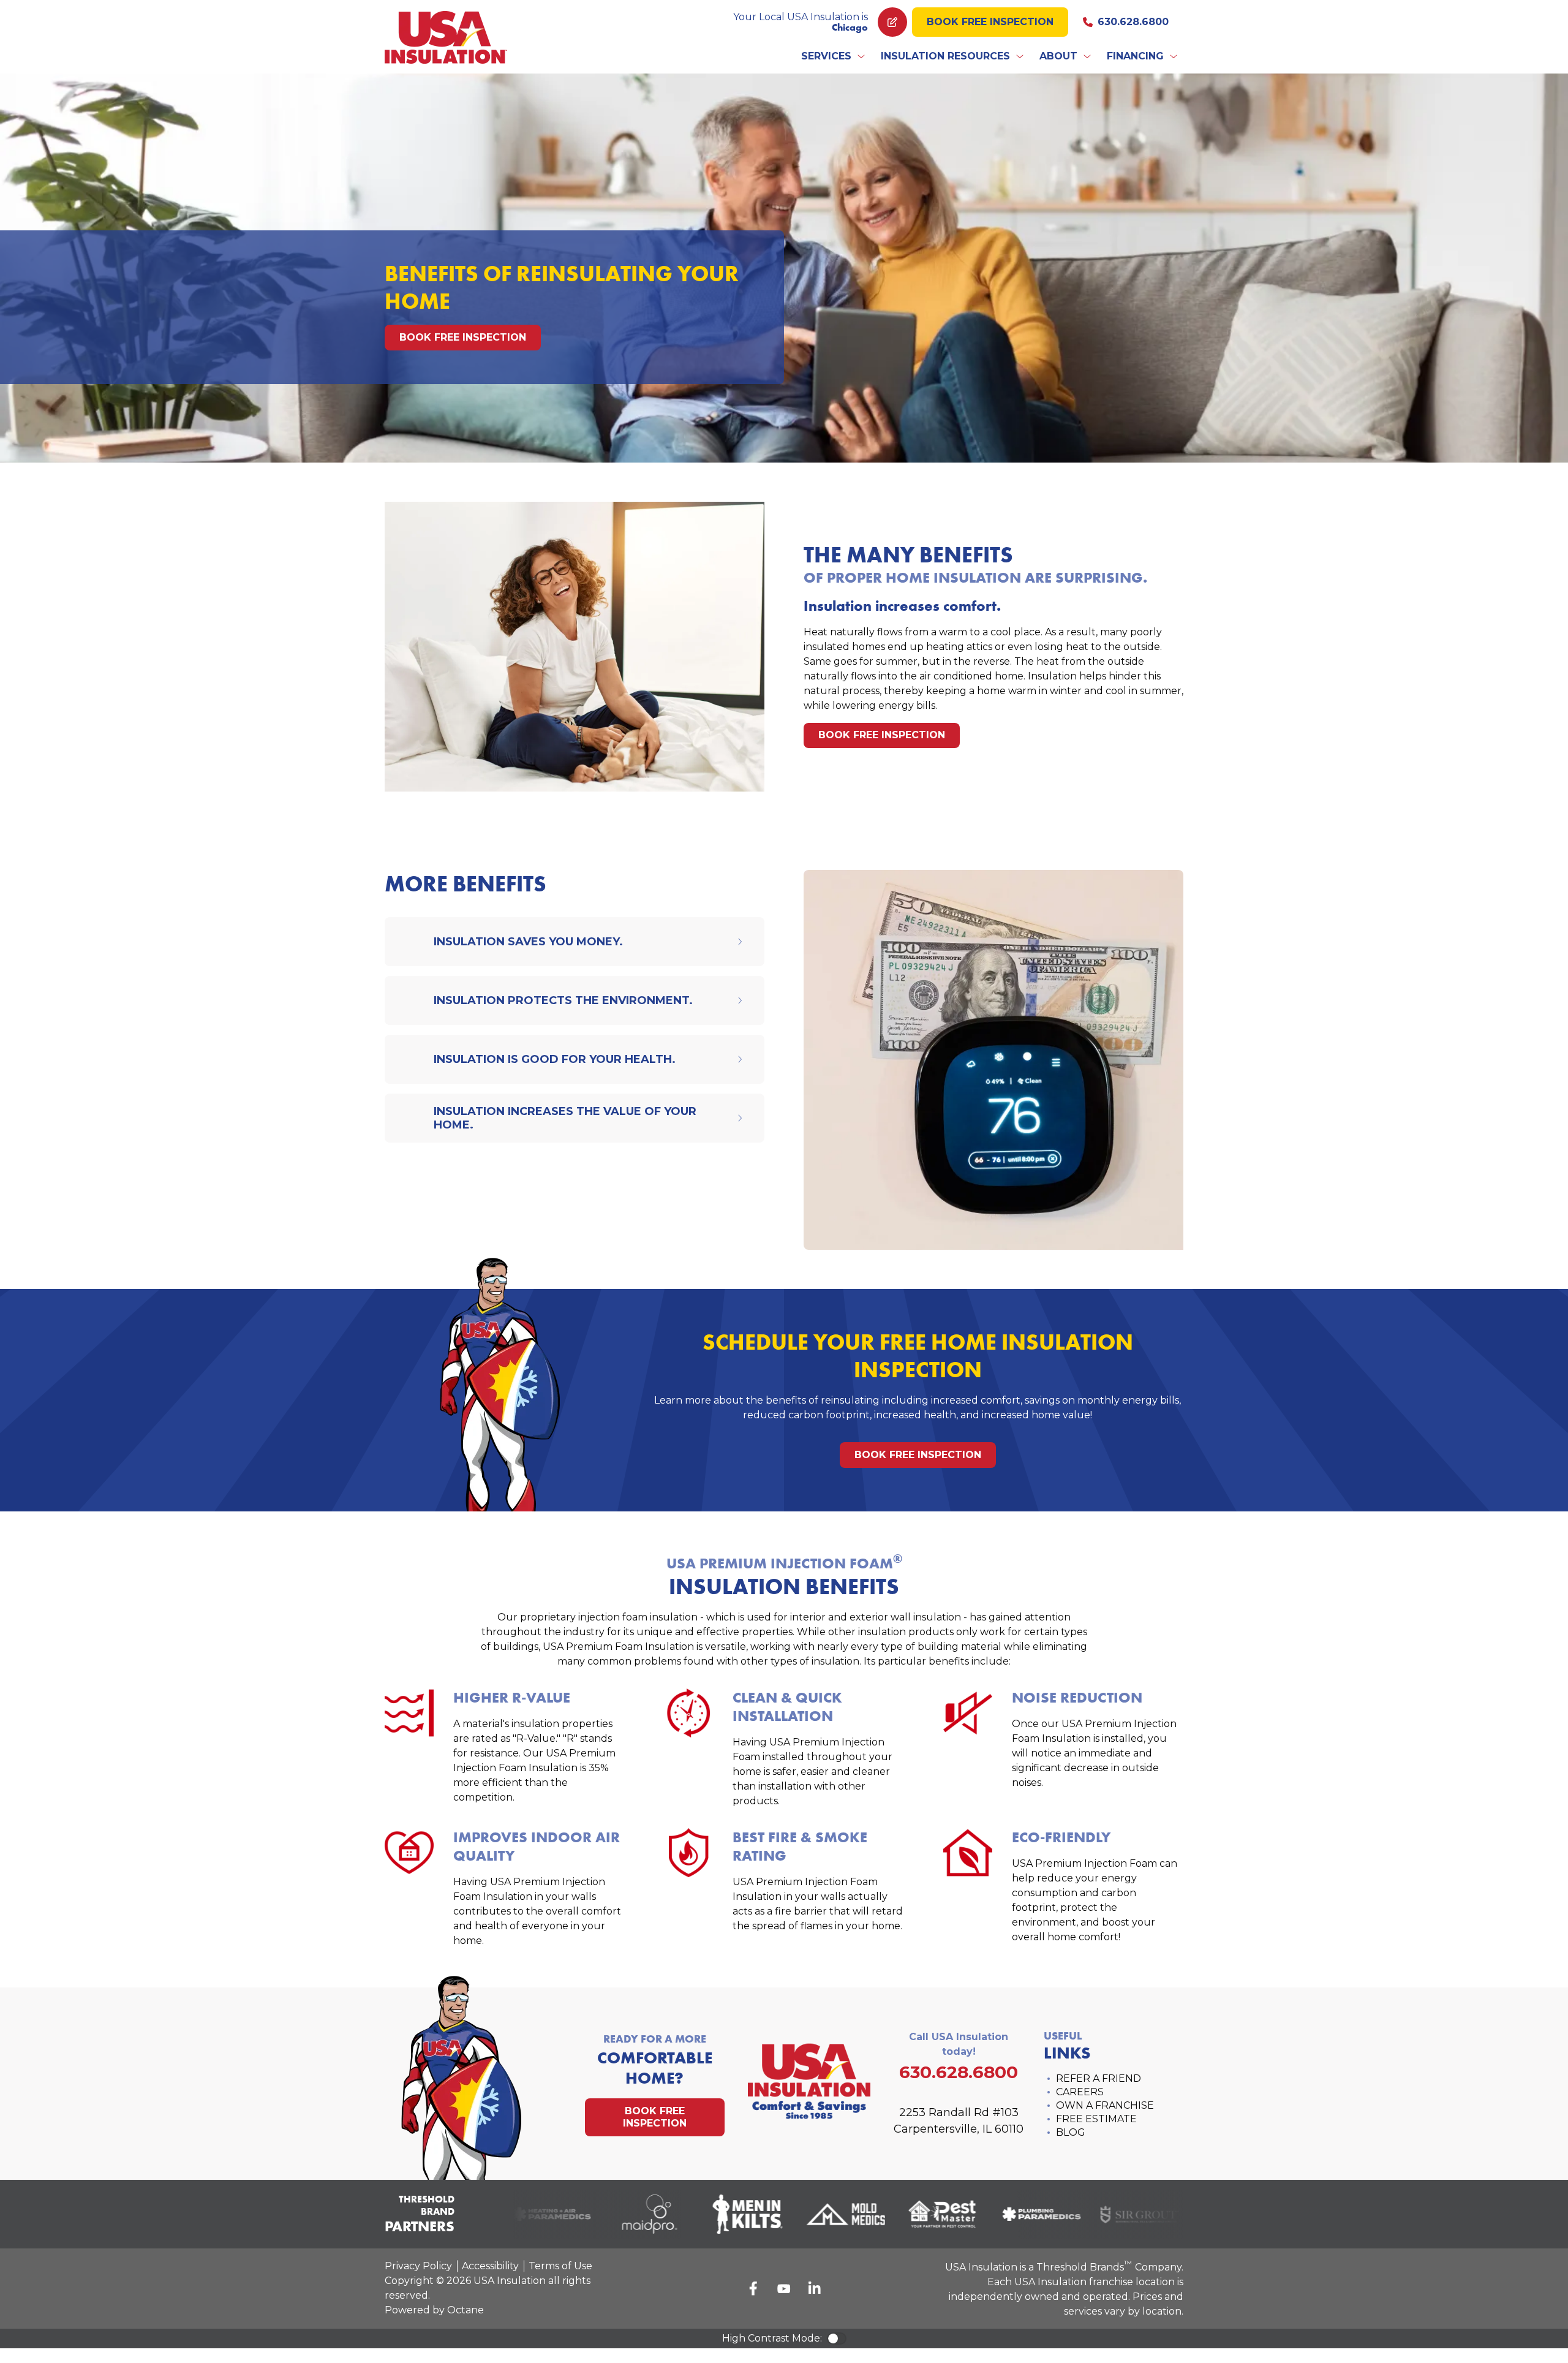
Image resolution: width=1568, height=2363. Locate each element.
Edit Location (892, 22)
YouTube (784, 2288)
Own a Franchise (1105, 2105)
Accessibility (490, 2266)
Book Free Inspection (990, 22)
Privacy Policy (418, 2266)
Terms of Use (560, 2266)
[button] (834, 56)
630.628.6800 (1133, 22)
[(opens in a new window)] (532, 2214)
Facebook (753, 2288)
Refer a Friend (1099, 2078)
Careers (1080, 2092)
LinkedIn (815, 2288)
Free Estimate (1096, 2119)
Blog (1071, 2132)
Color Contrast (837, 2338)
